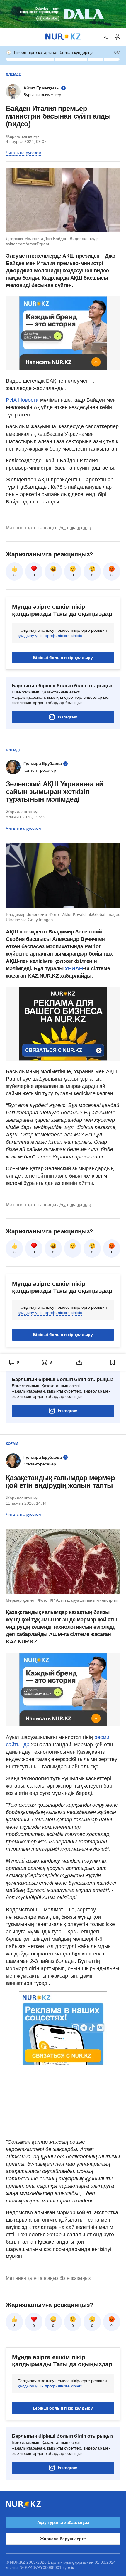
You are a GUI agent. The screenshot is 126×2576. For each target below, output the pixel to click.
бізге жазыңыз (75, 528)
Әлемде (13, 74)
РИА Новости (22, 400)
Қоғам (12, 1444)
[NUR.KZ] (63, 37)
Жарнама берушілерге (63, 2539)
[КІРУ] (117, 37)
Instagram (68, 717)
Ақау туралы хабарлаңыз (63, 2522)
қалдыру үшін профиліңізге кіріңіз (50, 636)
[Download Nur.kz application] (63, 14)
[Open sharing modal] (80, 1363)
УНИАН (74, 968)
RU (105, 37)
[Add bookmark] (113, 1363)
